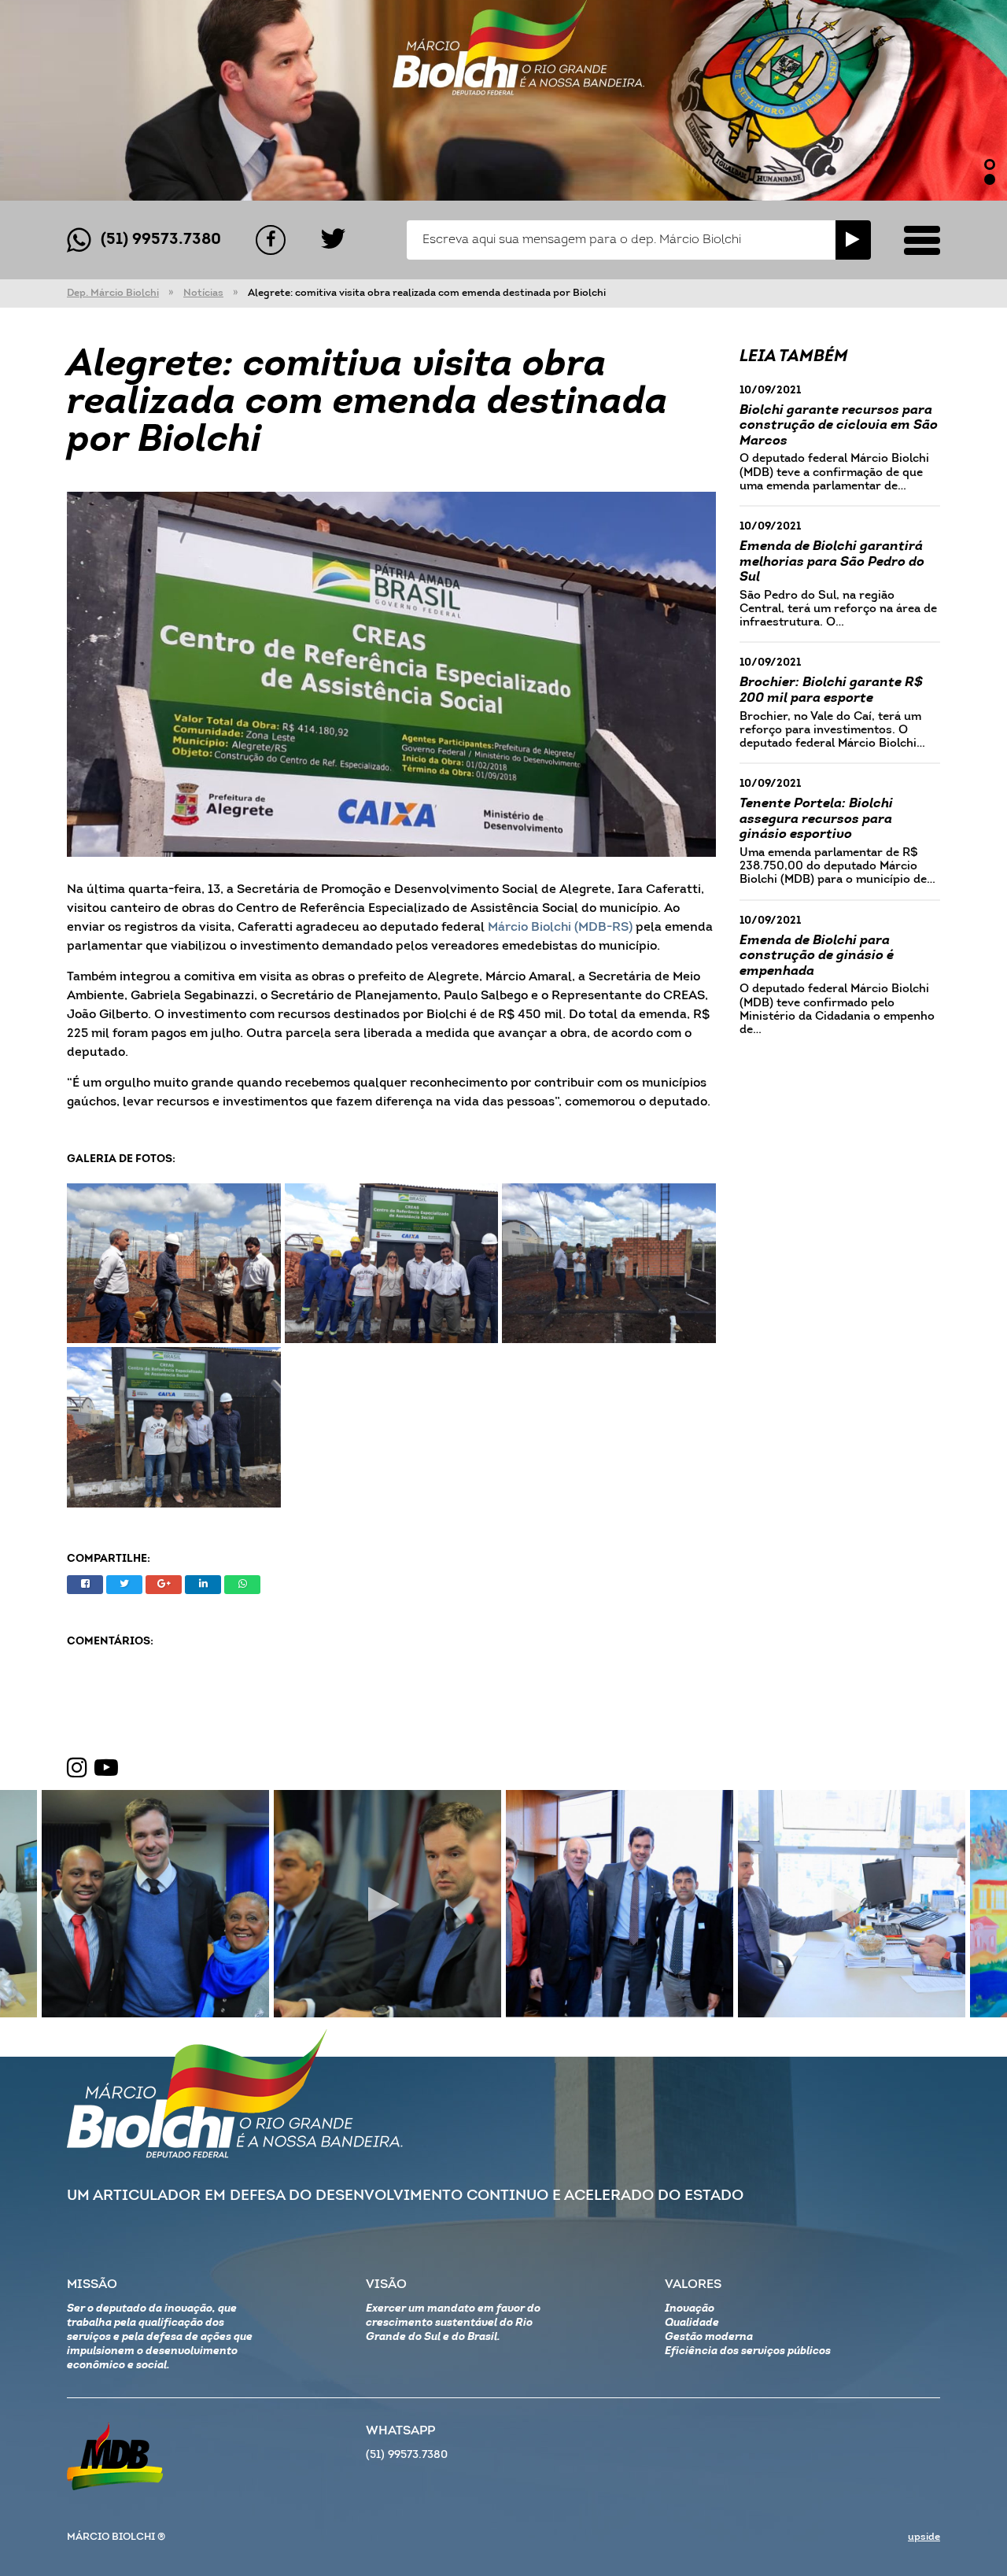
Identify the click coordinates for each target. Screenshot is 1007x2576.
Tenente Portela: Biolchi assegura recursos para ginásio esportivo (816, 819)
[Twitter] (333, 240)
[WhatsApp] (242, 1585)
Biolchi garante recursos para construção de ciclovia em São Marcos (839, 426)
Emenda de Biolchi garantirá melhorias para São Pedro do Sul (832, 562)
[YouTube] (106, 1769)
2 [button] (990, 179)
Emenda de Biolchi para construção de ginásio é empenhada (817, 956)
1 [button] (990, 164)
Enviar (853, 240)
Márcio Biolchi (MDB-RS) (560, 928)
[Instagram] (77, 1769)
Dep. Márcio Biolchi (113, 293)
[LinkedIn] (203, 1585)
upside (924, 2537)
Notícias (203, 293)
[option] (503, 100)
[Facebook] (271, 240)
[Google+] (164, 1585)
